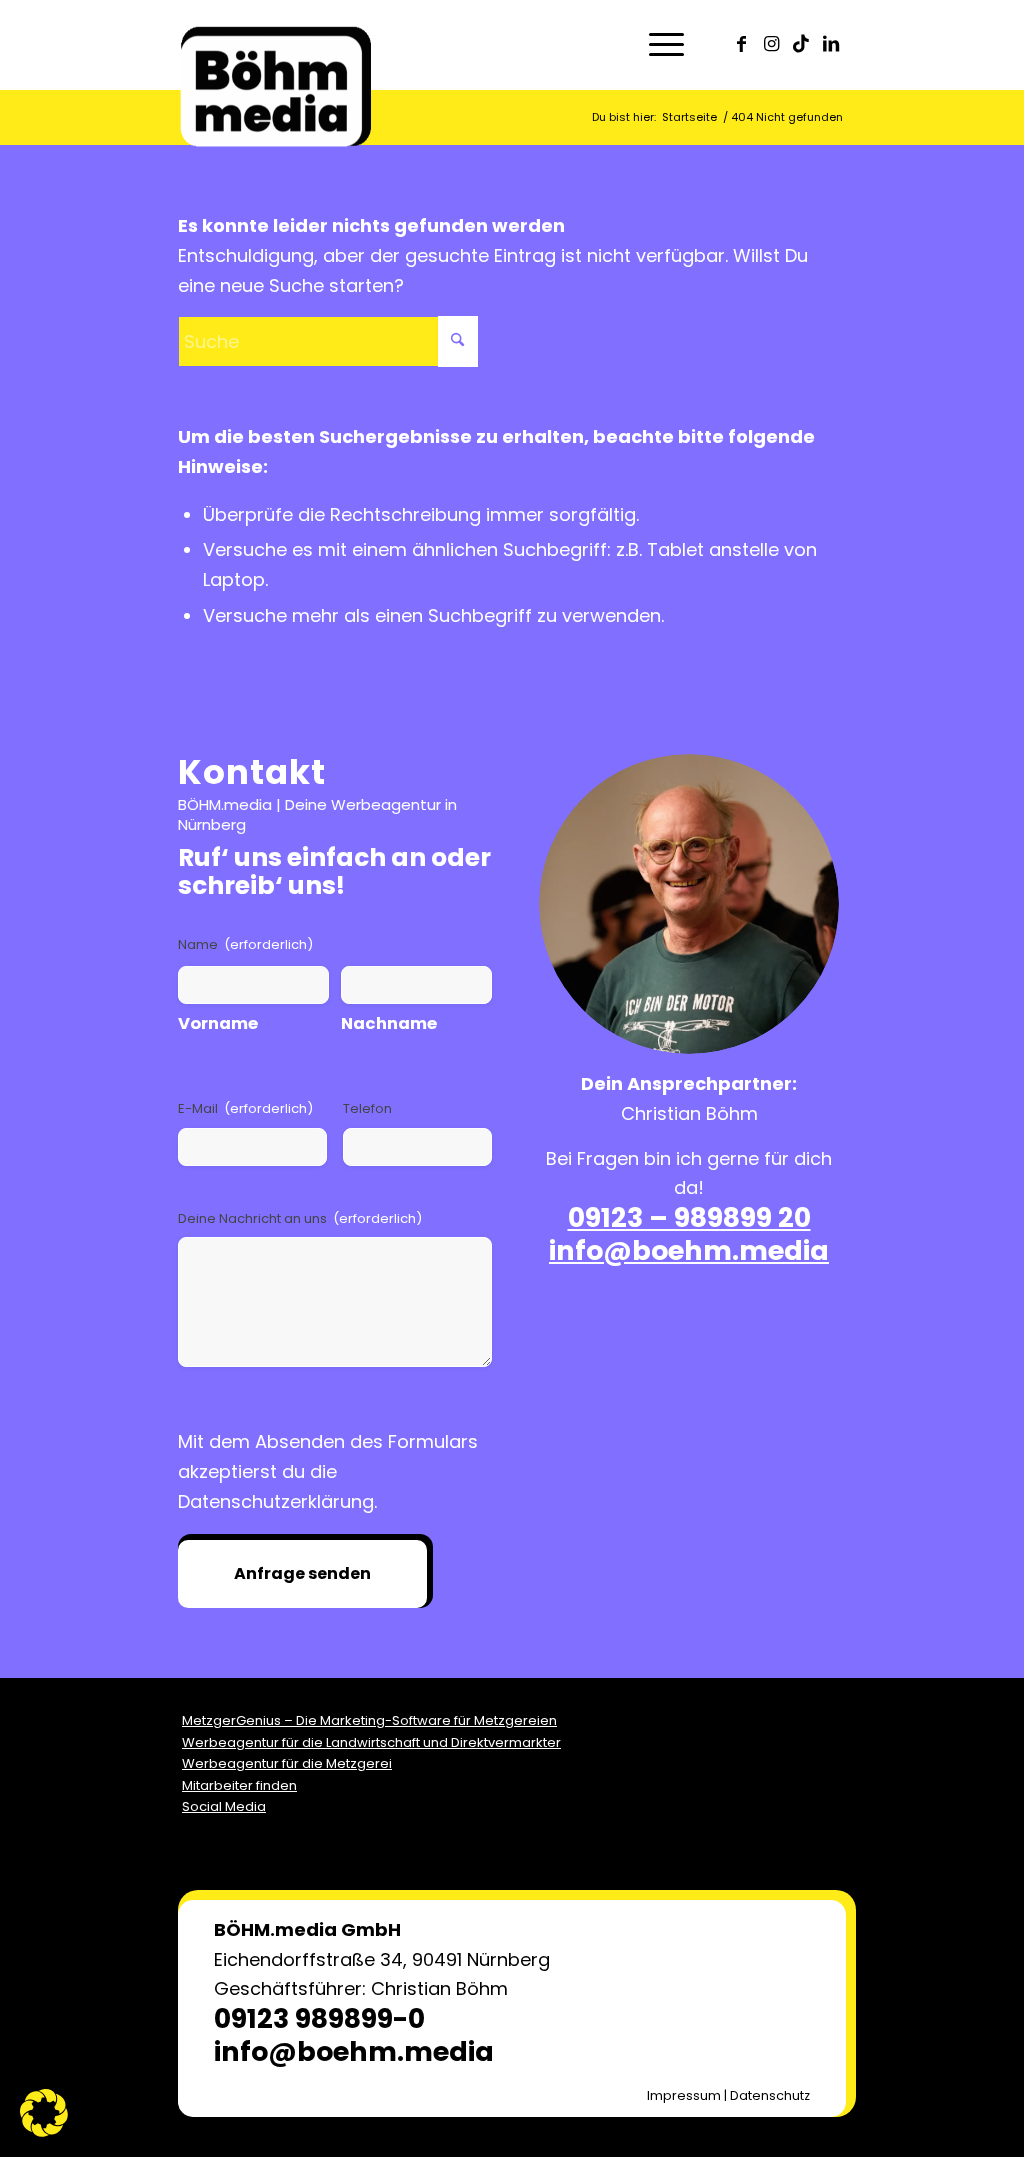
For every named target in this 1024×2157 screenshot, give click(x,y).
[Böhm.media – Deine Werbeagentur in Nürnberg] (275, 65)
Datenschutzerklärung (276, 1501)
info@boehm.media (689, 1250)
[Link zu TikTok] (801, 44)
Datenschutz (770, 2095)
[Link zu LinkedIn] (831, 44)
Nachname (389, 1023)
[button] (44, 2113)
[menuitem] (660, 45)
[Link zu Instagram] (771, 44)
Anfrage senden (302, 1573)
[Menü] (660, 45)
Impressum (684, 2095)
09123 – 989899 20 (689, 1217)
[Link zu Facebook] (741, 44)
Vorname (218, 1023)
